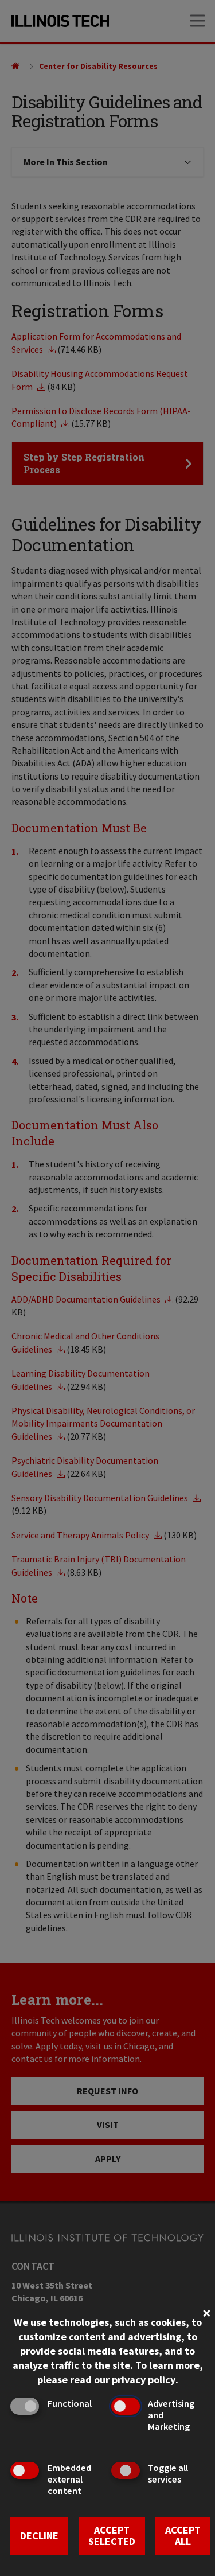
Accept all (183, 2536)
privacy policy (144, 2380)
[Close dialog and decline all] (206, 2312)
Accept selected (112, 2536)
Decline (39, 2536)
